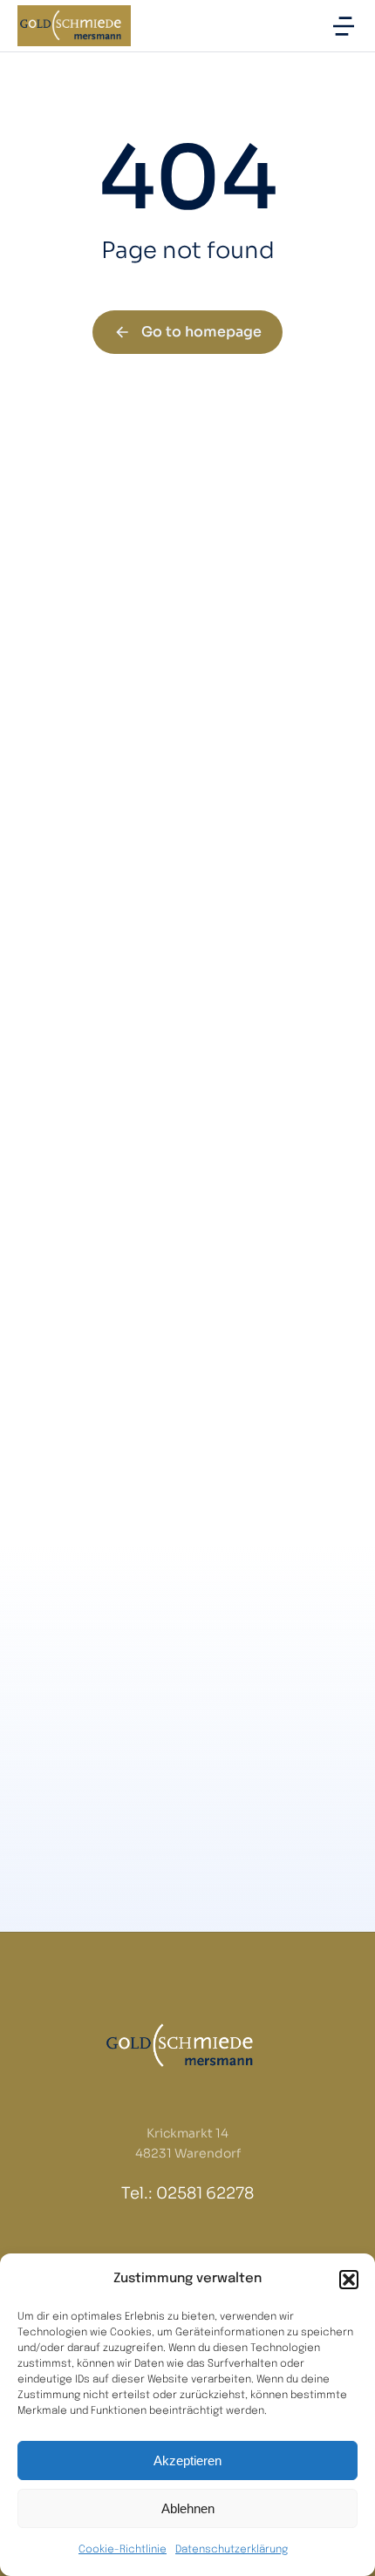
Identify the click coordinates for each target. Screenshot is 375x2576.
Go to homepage (201, 332)
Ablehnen (188, 2508)
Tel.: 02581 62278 (187, 2193)
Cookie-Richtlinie (123, 2550)
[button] (349, 2280)
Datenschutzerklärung (232, 2550)
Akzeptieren (187, 2460)
